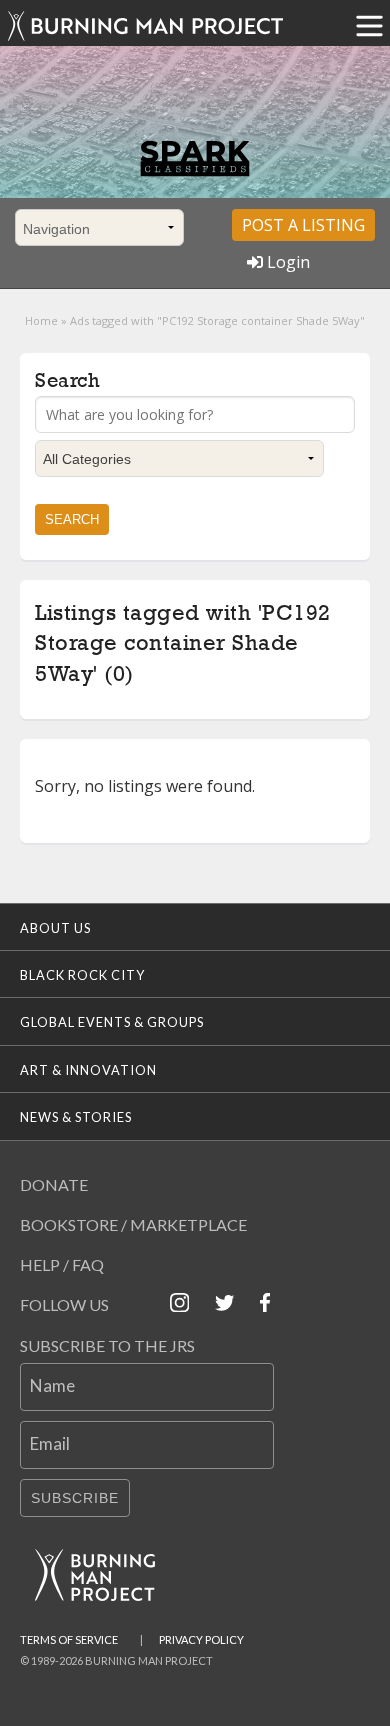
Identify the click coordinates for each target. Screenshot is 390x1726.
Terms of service (69, 1639)
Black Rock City (82, 975)
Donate (54, 1184)
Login (286, 262)
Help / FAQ (62, 1264)
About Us (55, 928)
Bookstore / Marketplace (133, 1224)
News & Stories (76, 1117)
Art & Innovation (88, 1070)
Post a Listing (303, 225)
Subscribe (75, 1498)
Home (41, 320)
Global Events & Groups (112, 1022)
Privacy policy (201, 1639)
